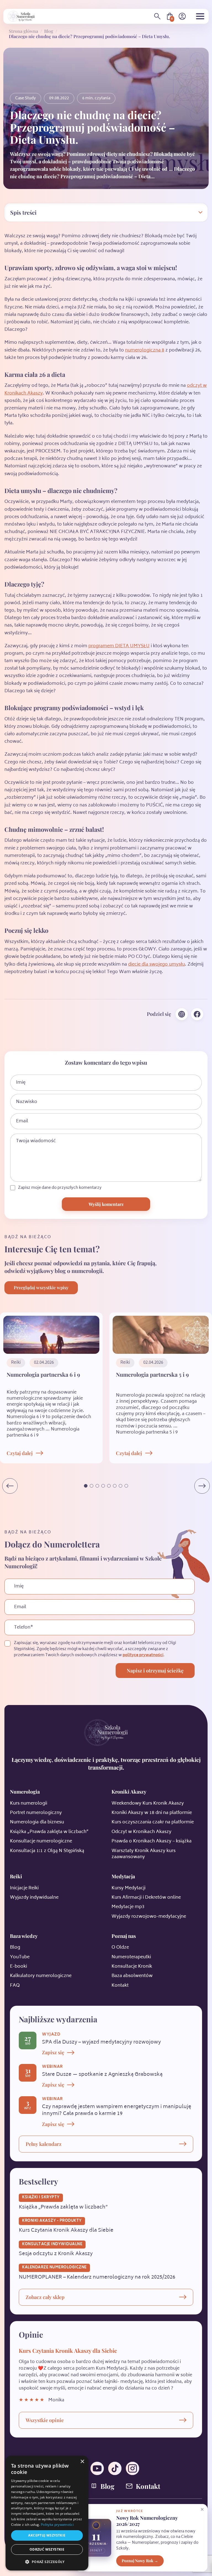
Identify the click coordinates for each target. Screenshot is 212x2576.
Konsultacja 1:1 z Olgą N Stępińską (47, 1851)
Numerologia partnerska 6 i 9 (43, 1374)
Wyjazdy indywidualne (34, 1898)
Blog (49, 31)
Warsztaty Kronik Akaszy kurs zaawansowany (144, 1854)
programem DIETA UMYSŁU (119, 646)
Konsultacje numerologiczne (41, 1841)
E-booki (18, 1967)
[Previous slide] (10, 1486)
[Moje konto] (182, 16)
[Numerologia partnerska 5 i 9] (161, 1335)
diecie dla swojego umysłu (157, 965)
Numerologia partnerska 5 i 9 (152, 1374)
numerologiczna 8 (145, 350)
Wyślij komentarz (106, 1204)
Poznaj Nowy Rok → (140, 2561)
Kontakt (120, 1986)
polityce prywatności (143, 1655)
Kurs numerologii (29, 1804)
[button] (86, 1486)
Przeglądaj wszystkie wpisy (41, 1287)
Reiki (16, 1876)
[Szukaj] (157, 16)
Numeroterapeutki (131, 1957)
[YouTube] (97, 2468)
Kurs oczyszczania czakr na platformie (153, 1822)
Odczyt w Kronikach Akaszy (141, 1832)
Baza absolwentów (132, 1976)
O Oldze (120, 1948)
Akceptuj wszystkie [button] (47, 2535)
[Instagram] (132, 2468)
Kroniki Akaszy (129, 1792)
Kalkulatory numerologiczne (41, 1976)
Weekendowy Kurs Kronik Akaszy (148, 1804)
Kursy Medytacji (128, 1888)
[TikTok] (115, 2468)
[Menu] (200, 16)
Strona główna (23, 31)
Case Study (26, 98)
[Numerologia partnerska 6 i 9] (51, 1335)
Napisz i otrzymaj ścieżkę (155, 1671)
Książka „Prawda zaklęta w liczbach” (49, 1832)
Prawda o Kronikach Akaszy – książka (152, 1841)
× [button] (82, 2462)
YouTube (20, 1957)
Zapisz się (53, 2052)
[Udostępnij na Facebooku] (197, 1014)
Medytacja (123, 1876)
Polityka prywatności (57, 2525)
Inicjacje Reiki (24, 1888)
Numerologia (25, 1792)
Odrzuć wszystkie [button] (47, 2549)
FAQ (15, 1986)
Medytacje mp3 (128, 1907)
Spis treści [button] (23, 212)
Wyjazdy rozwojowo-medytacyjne (149, 1917)
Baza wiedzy (24, 1936)
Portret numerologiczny (36, 1813)
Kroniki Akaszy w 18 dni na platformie (152, 1813)
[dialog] (47, 2513)
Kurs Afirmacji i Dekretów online (146, 1898)
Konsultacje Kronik (132, 1967)
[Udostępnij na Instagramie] (182, 1014)
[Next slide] (202, 1486)
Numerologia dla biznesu (37, 1822)
